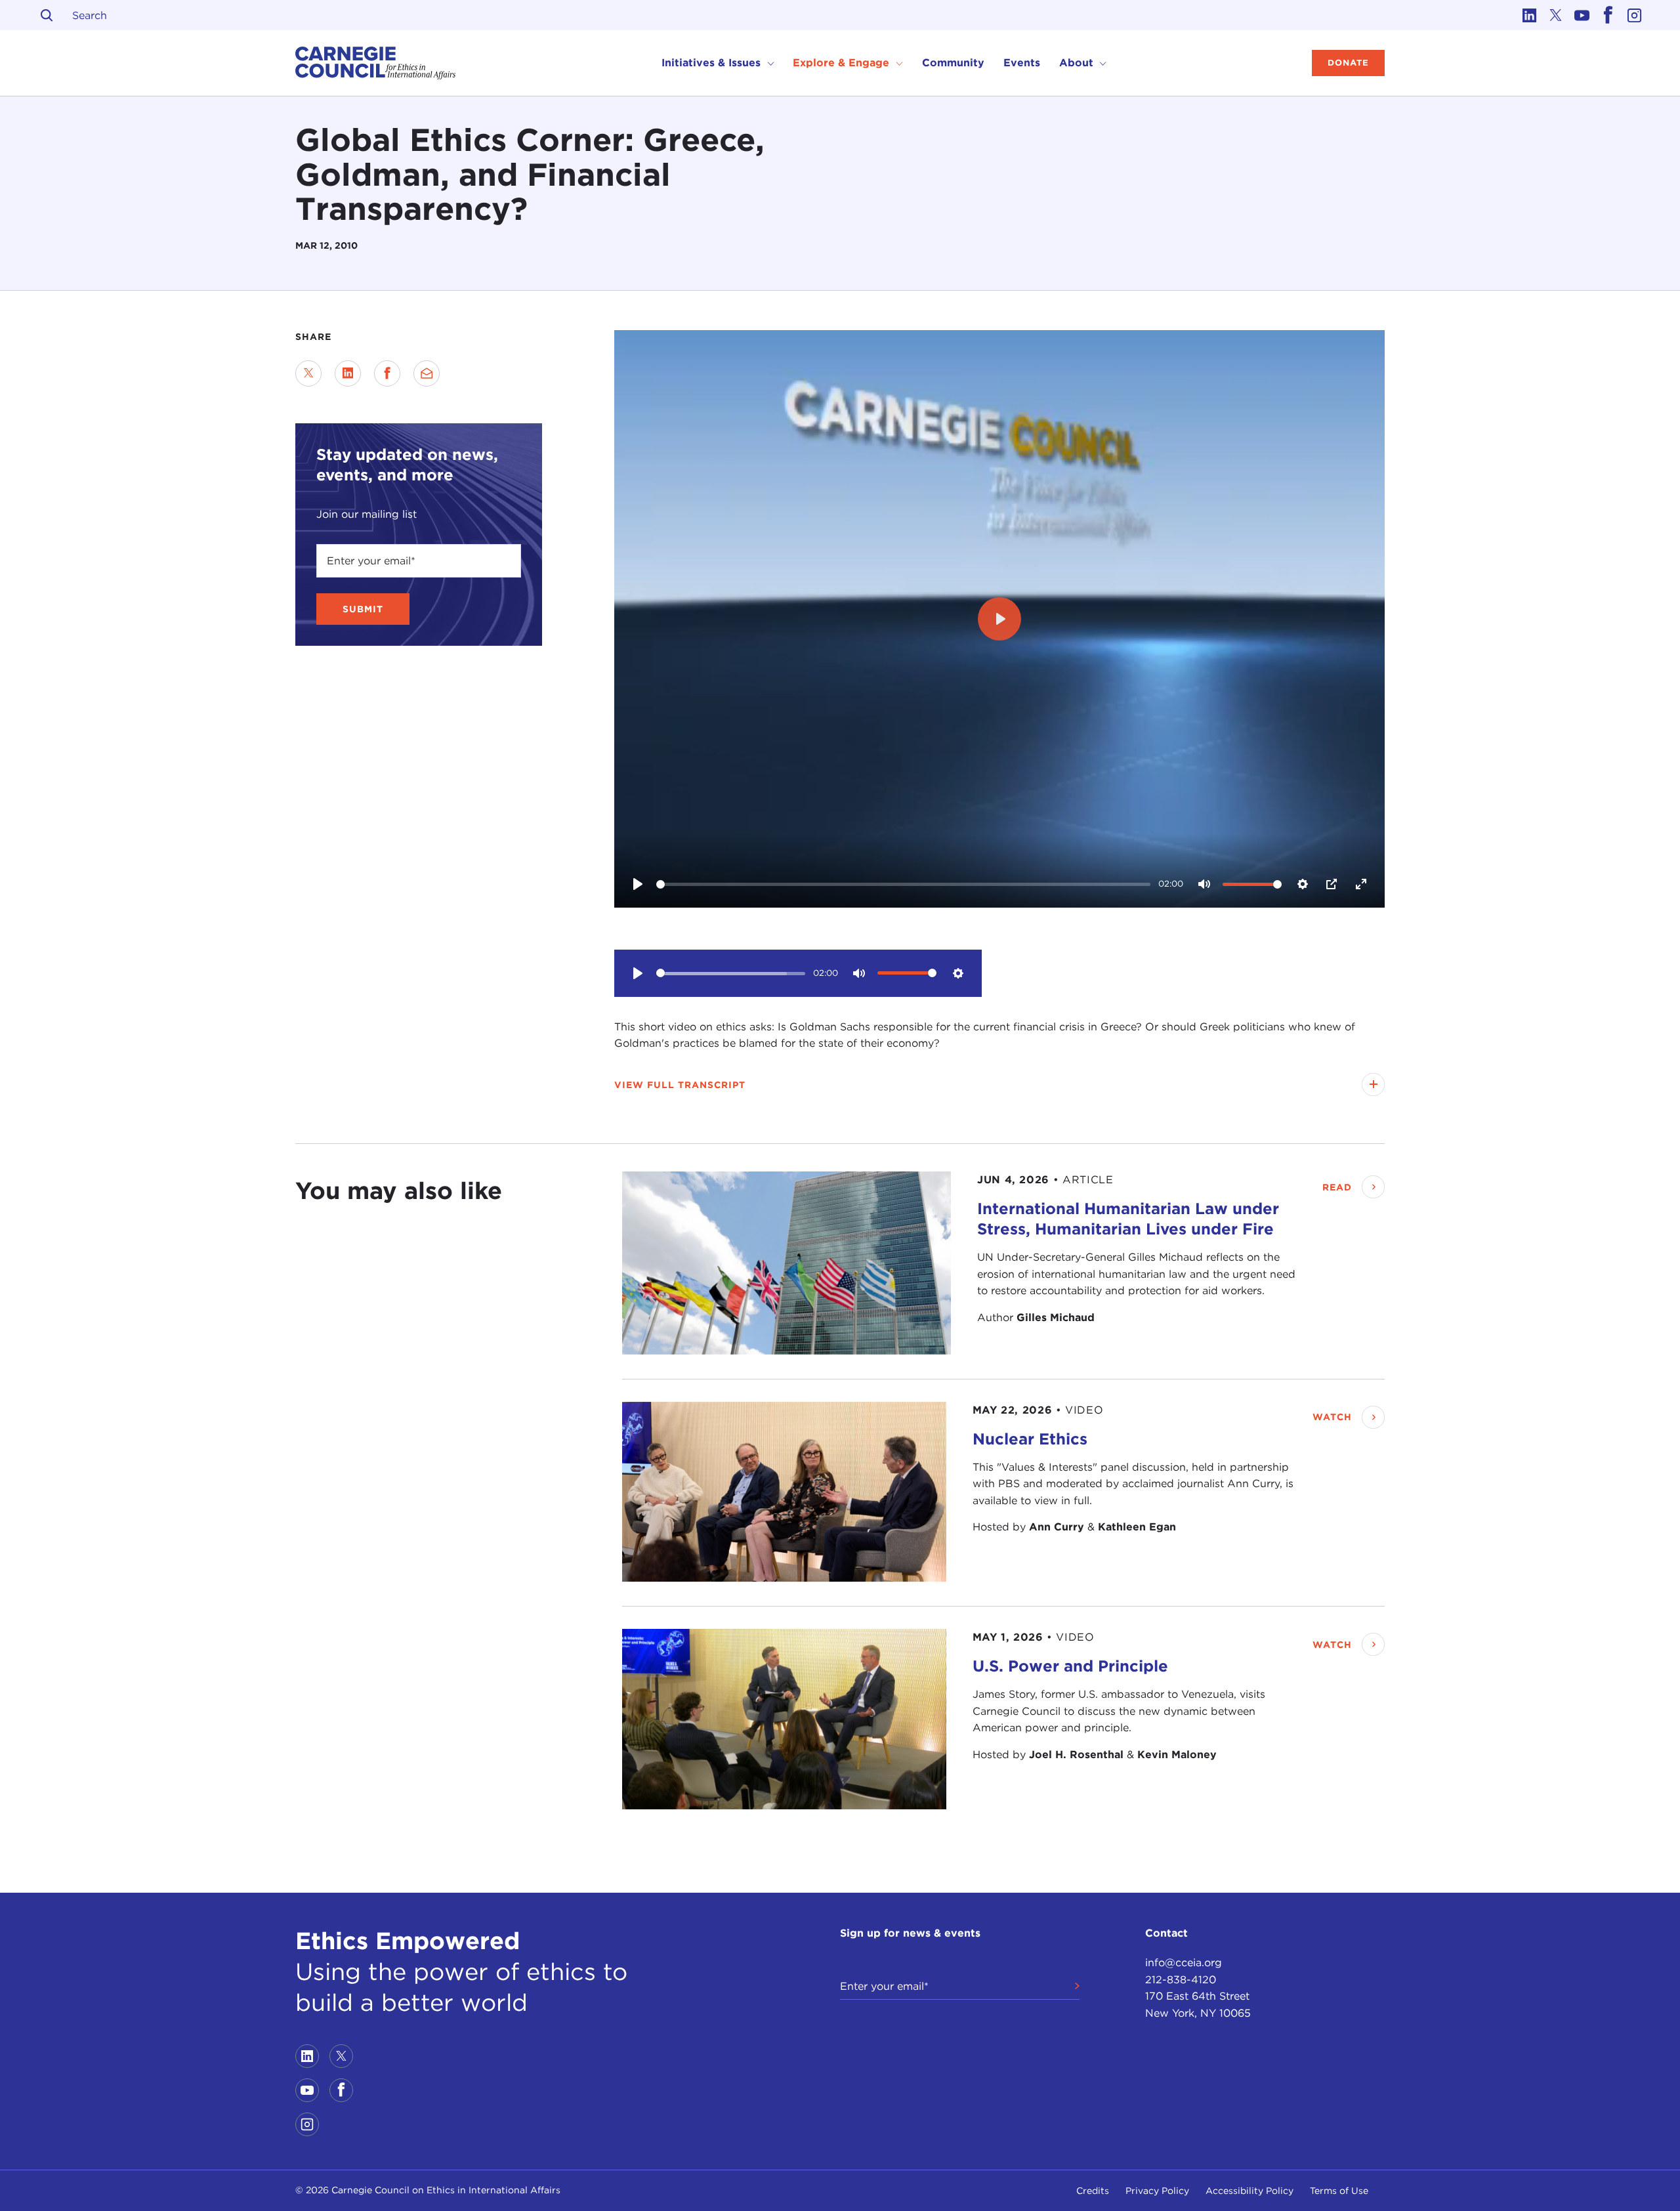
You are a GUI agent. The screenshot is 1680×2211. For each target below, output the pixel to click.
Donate (1348, 63)
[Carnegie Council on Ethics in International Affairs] (376, 63)
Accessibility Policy (1249, 2191)
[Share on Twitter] (308, 373)
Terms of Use (1339, 2191)
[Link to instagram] (1634, 15)
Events (1022, 63)
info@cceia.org (1184, 1963)
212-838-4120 (1181, 1980)
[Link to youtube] (1582, 15)
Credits (1093, 2191)
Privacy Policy (1157, 2191)
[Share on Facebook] (387, 373)
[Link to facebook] (1608, 15)
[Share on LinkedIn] (348, 373)
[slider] (903, 884)
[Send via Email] (427, 373)
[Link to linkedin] (1529, 15)
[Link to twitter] (1555, 15)
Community (953, 63)
